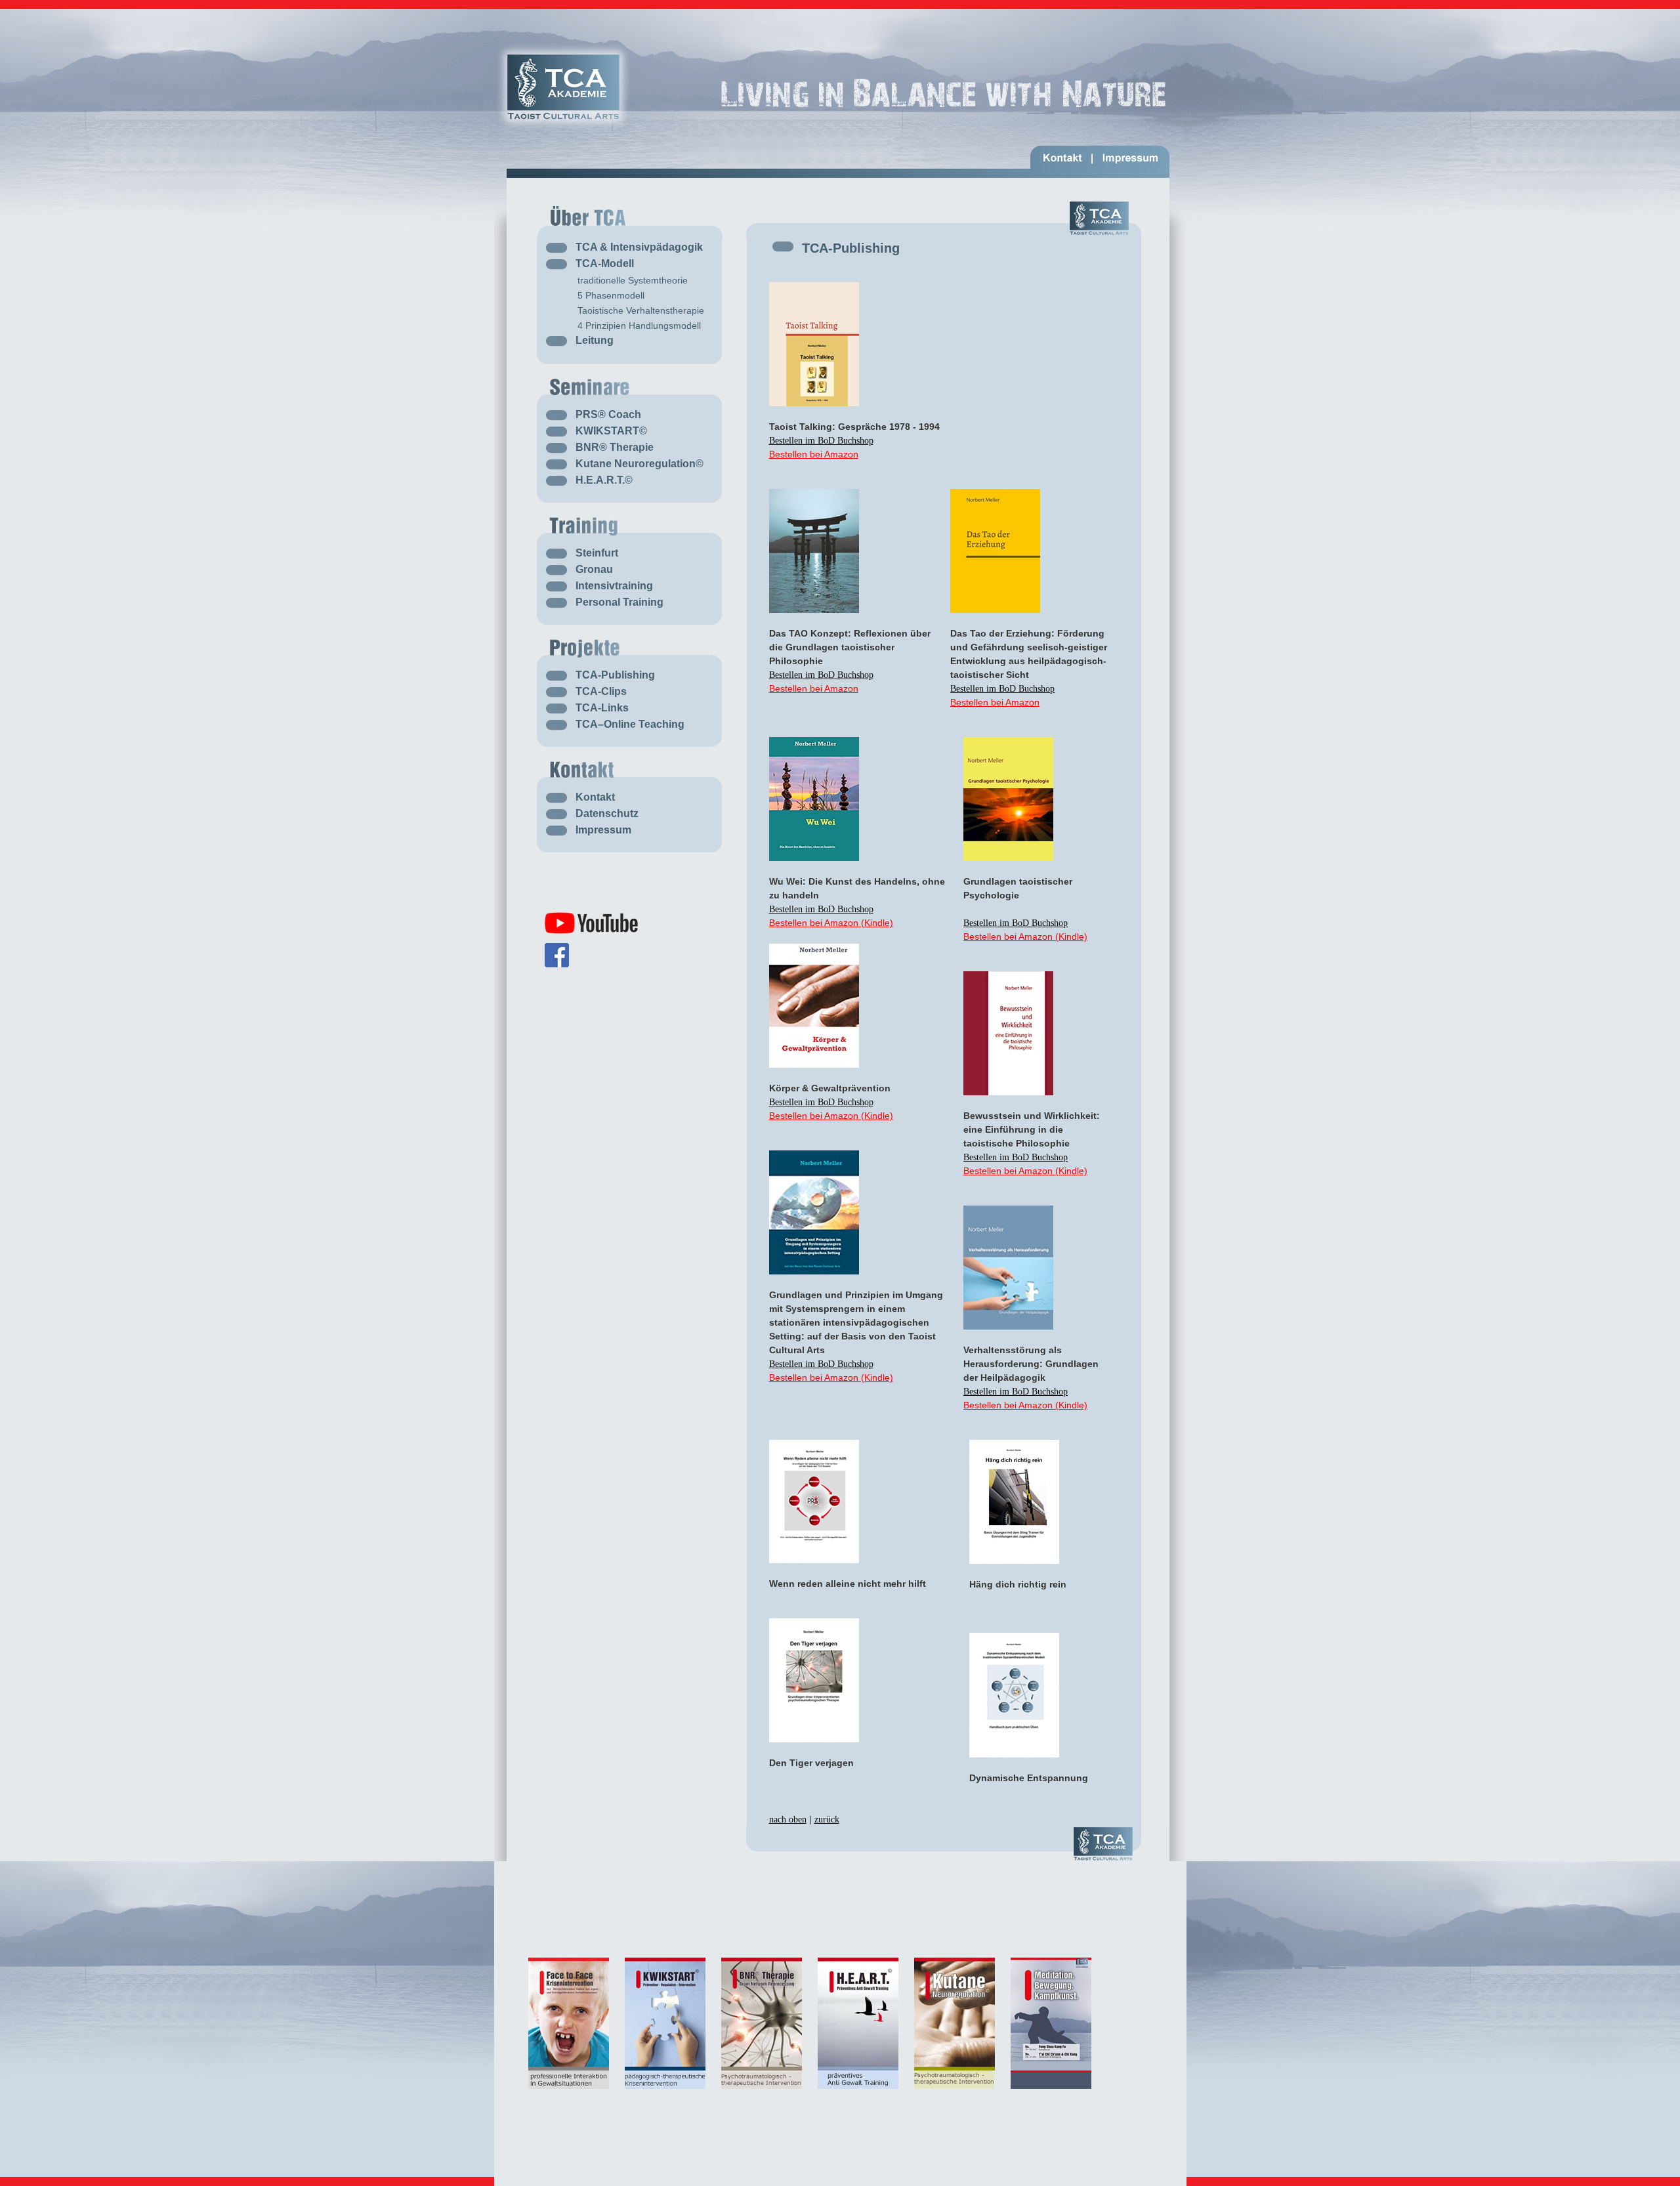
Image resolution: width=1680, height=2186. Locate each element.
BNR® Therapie (615, 447)
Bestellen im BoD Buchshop (821, 441)
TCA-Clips (601, 691)
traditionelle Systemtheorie (633, 280)
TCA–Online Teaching (630, 724)
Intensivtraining (614, 586)
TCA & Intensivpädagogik (639, 247)
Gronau (594, 569)
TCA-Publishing (615, 675)
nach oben (788, 1819)
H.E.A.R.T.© (604, 480)
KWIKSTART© (611, 431)
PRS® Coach (608, 414)
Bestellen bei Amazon (814, 454)
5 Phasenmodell (611, 295)
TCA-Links (602, 708)
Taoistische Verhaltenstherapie (641, 310)
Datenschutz (607, 813)
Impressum (603, 830)
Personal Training (619, 602)
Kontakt (595, 797)
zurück (827, 1819)
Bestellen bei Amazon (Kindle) (831, 923)
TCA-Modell (605, 263)
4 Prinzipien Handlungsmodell (639, 326)
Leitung (595, 340)
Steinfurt (597, 553)
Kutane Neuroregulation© (640, 464)
